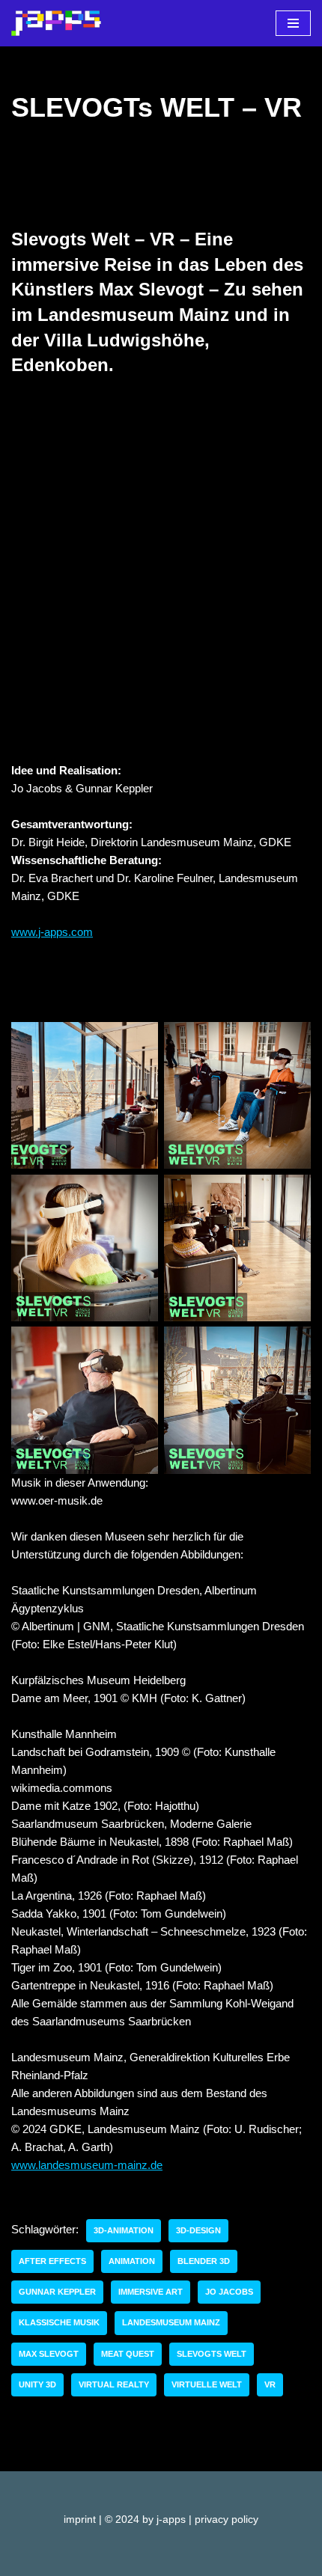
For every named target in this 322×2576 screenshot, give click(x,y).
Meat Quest (128, 2354)
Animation (132, 2261)
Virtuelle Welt (207, 2384)
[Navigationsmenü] (293, 23)
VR (270, 2384)
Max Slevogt (49, 2354)
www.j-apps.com (52, 932)
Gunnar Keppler (57, 2292)
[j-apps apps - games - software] (56, 23)
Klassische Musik (59, 2322)
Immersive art (151, 2292)
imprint (80, 2520)
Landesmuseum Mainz (171, 2322)
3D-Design (198, 2230)
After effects (52, 2261)
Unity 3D (37, 2384)
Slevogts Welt (212, 2354)
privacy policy (227, 2520)
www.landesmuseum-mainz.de (87, 2165)
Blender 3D (204, 2261)
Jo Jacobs (229, 2292)
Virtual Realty (114, 2384)
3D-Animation (124, 2230)
